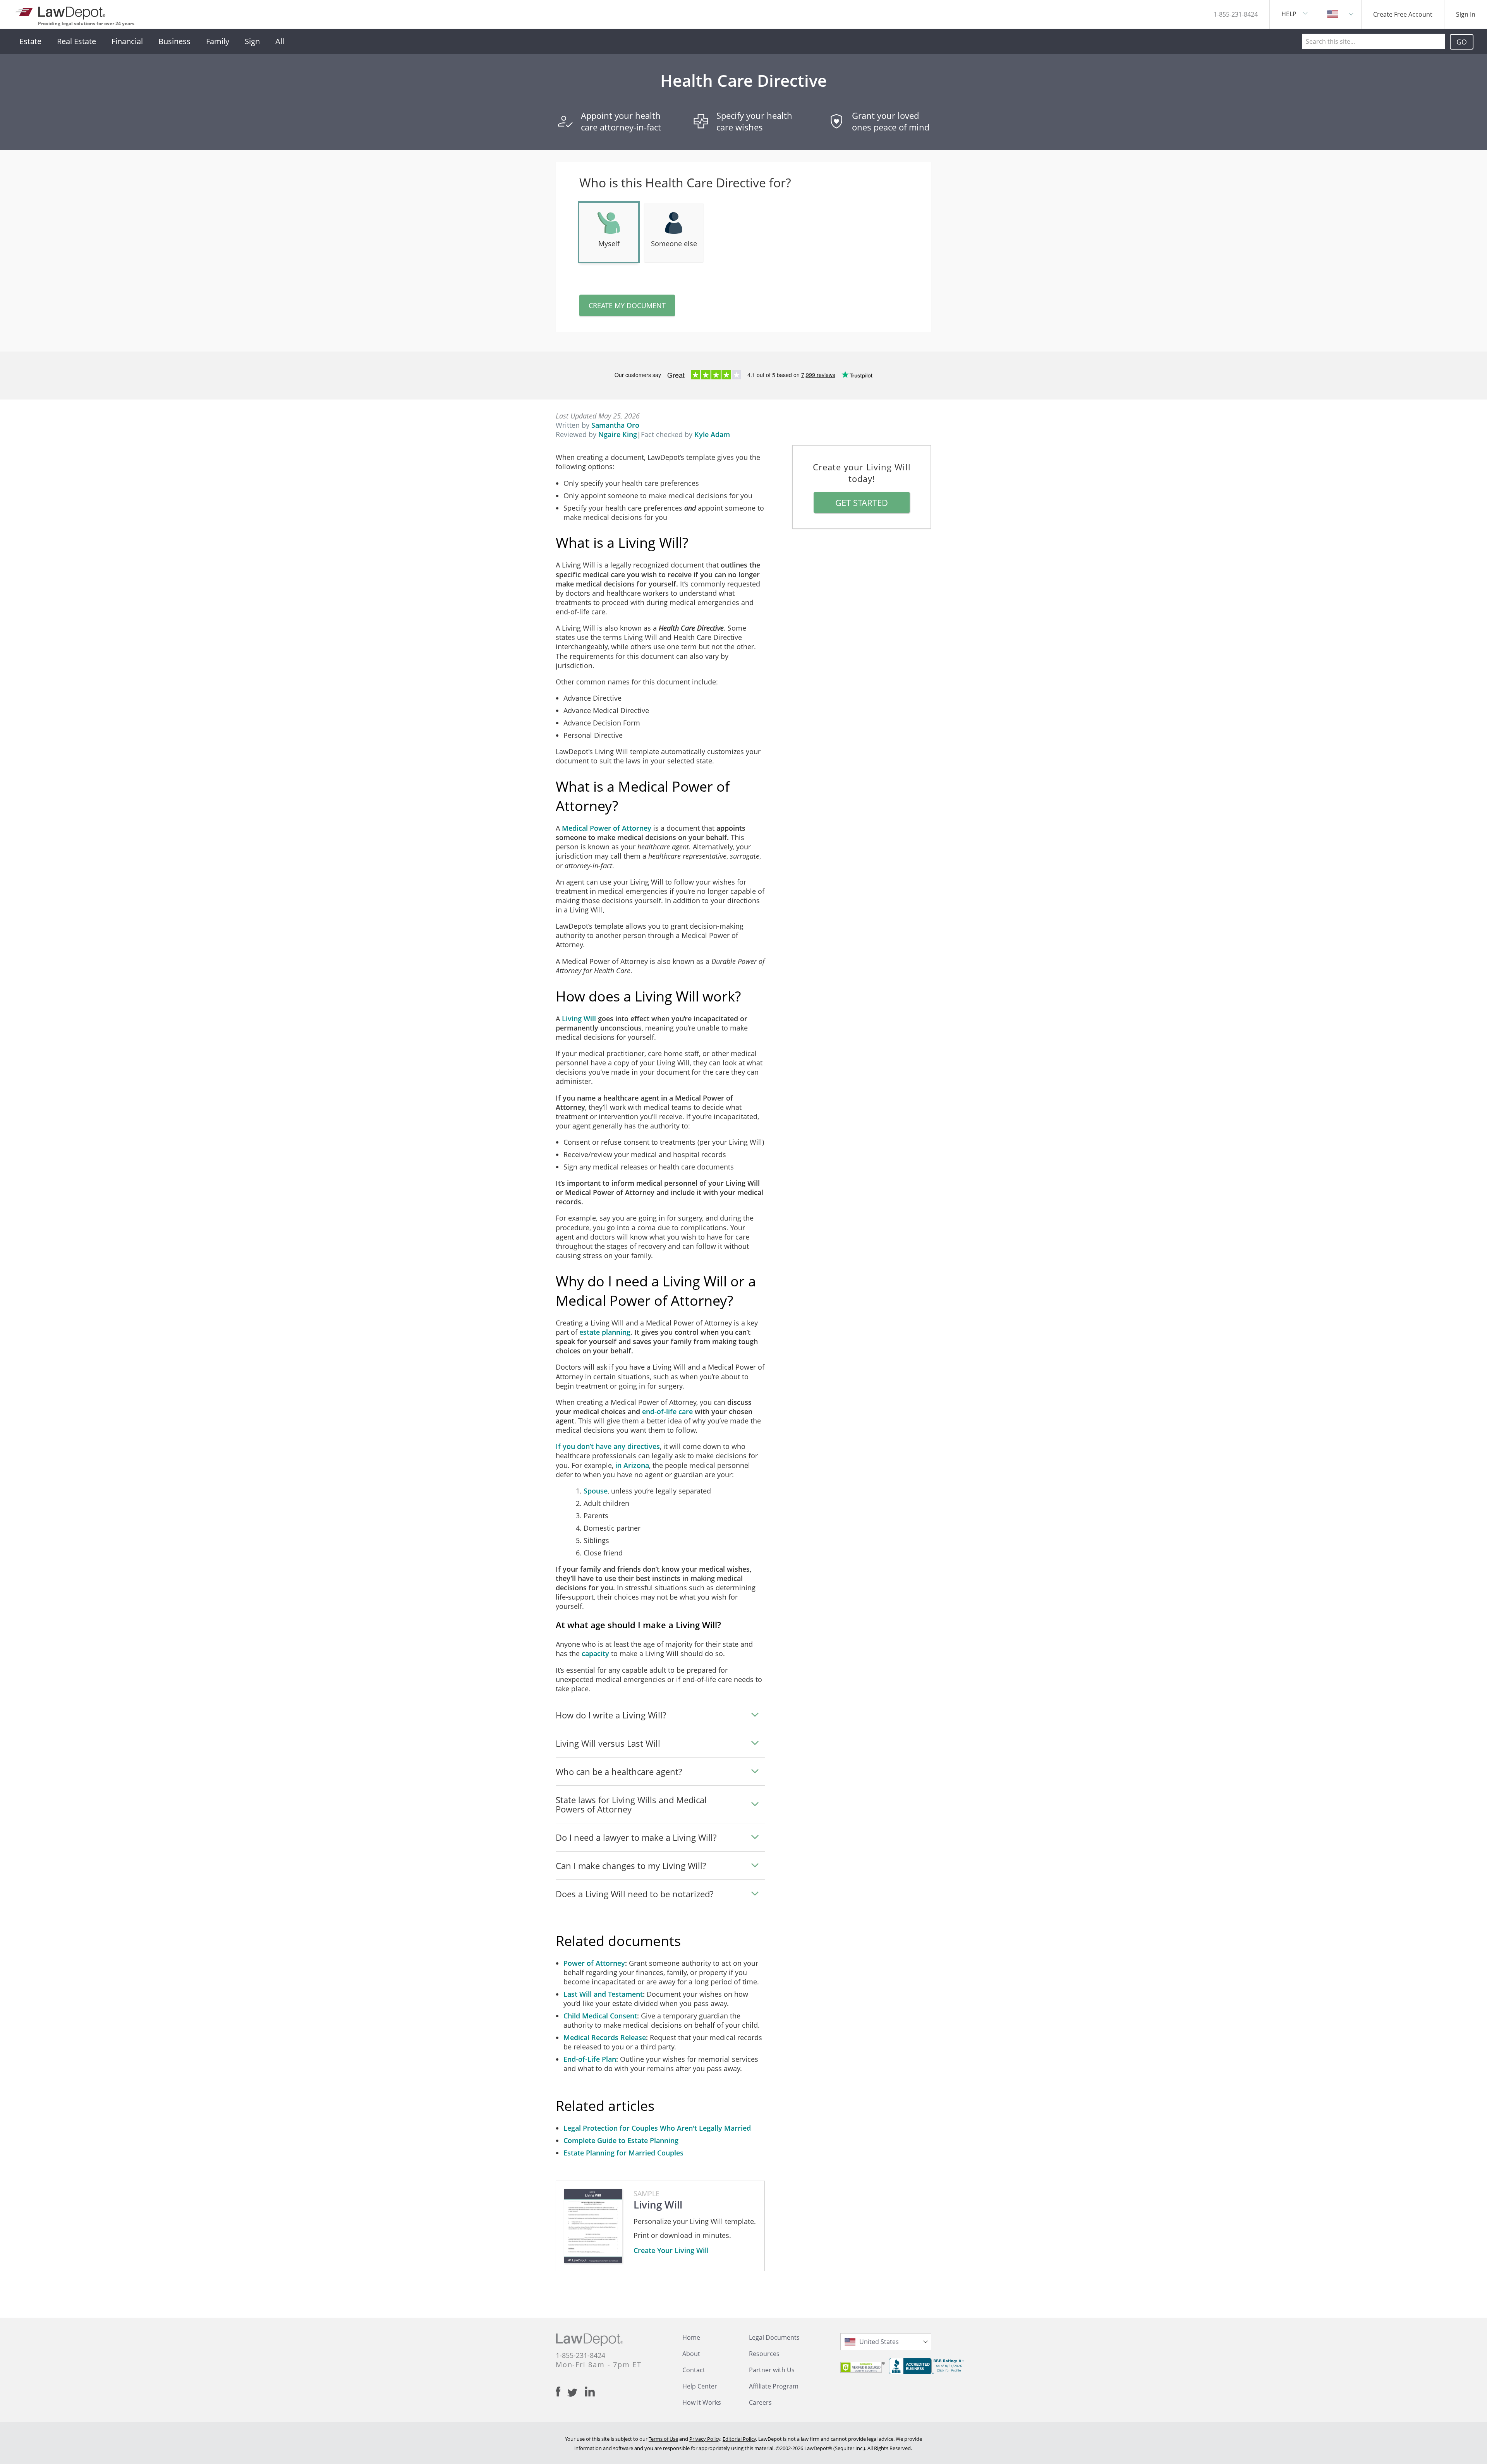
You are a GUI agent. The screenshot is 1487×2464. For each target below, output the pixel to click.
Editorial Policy (739, 2439)
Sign (252, 41)
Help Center (700, 2386)
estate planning (605, 1332)
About (691, 2354)
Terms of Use (663, 2439)
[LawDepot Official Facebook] (561, 2392)
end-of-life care (667, 1411)
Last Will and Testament (603, 1994)
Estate (30, 41)
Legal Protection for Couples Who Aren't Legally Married (657, 2128)
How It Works (702, 2402)
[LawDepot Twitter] (576, 2393)
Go (1462, 42)
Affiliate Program (774, 2386)
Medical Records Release (605, 2037)
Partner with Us (772, 2370)
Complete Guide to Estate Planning (621, 2140)
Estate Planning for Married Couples (623, 2153)
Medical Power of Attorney (607, 828)
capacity (595, 1653)
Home (691, 2337)
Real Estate (76, 41)
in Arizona (632, 1465)
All (280, 41)
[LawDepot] (61, 11)
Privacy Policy (705, 2439)
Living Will (579, 1019)
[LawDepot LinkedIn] (590, 2392)
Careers (760, 2402)
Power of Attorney (594, 1963)
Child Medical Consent (600, 2016)
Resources (764, 2354)
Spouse (596, 1491)
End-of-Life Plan (590, 2059)
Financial (127, 41)
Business (174, 41)
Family (218, 41)
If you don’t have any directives (608, 1446)
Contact (694, 2370)
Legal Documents (774, 2337)
